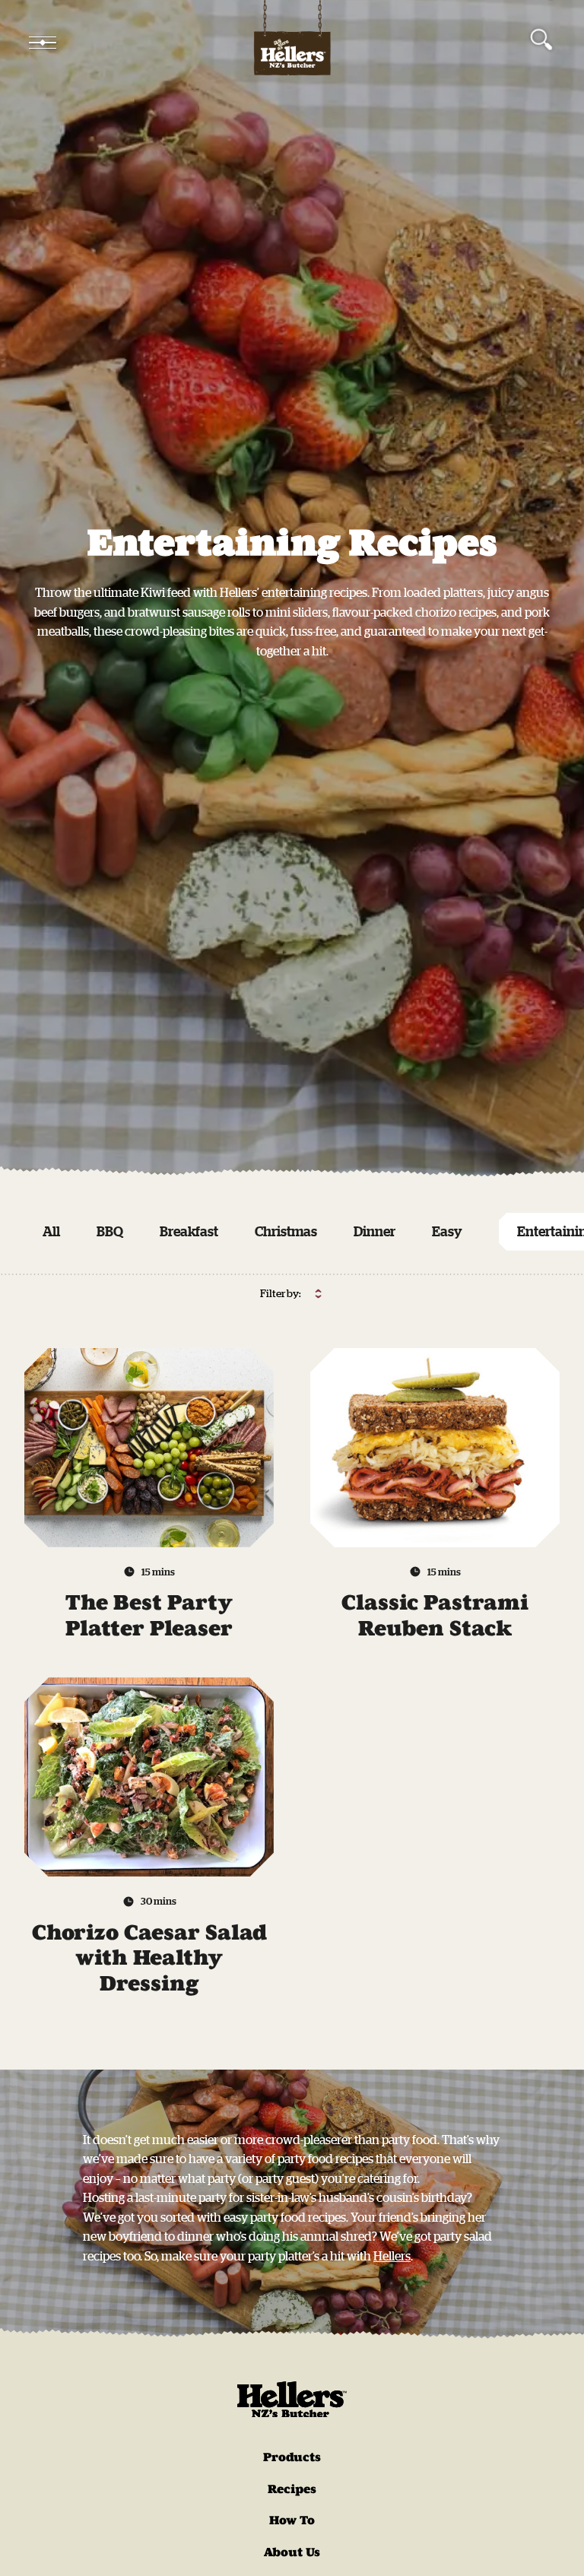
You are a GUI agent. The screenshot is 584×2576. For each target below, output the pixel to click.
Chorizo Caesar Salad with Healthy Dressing (149, 1958)
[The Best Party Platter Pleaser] (149, 1448)
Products (292, 2457)
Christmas (286, 1231)
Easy (447, 1231)
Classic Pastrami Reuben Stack (435, 1615)
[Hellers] (292, 43)
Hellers (392, 2256)
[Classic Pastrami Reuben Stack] (435, 1448)
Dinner (375, 1231)
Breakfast (189, 1231)
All (51, 1231)
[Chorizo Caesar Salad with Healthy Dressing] (149, 1777)
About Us (292, 2552)
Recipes (292, 2489)
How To (292, 2520)
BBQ (110, 1231)
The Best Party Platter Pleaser (149, 1615)
